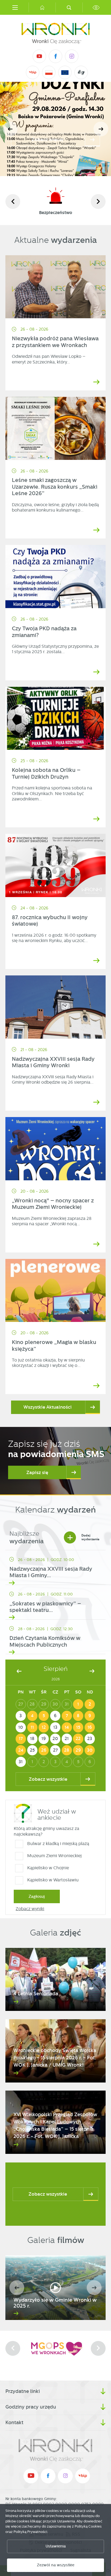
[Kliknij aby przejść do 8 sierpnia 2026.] (78, 1716)
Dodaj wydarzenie (83, 1537)
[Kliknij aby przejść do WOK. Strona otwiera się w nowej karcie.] (55, 2348)
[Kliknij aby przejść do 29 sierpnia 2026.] (78, 1750)
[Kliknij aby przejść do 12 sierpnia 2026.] (44, 1727)
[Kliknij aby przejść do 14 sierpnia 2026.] (67, 1727)
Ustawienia (56, 2546)
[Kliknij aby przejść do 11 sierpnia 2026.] (32, 1727)
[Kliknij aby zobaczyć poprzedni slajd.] (13, 202)
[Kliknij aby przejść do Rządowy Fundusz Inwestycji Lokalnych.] (49, 73)
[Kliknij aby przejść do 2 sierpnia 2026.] (90, 1704)
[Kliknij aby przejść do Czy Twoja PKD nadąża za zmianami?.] (55, 577)
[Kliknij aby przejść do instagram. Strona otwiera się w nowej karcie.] (72, 56)
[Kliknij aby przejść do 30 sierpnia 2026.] (90, 1750)
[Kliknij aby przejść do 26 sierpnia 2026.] (44, 1750)
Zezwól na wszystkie (56, 2565)
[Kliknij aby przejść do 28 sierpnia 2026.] (67, 1750)
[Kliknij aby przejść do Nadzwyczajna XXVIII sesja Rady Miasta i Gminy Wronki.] (55, 1007)
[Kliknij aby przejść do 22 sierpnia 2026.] (78, 1739)
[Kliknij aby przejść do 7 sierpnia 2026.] (67, 1716)
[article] (55, 1569)
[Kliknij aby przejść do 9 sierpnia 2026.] (90, 1716)
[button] (101, 129)
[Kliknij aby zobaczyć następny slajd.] (98, 202)
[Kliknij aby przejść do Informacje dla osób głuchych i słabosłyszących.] (81, 72)
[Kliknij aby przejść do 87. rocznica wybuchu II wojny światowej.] (55, 865)
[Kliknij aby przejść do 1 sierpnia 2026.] (78, 1704)
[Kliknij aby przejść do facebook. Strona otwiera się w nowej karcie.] (55, 56)
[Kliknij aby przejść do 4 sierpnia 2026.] (32, 1716)
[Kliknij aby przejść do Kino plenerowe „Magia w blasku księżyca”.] (55, 1291)
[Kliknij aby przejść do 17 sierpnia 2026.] (21, 1739)
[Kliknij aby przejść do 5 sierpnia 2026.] (44, 1716)
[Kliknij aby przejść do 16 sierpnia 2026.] (90, 1727)
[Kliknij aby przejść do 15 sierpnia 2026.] (78, 1727)
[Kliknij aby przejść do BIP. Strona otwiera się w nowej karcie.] (33, 72)
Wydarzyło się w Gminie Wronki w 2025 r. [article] (55, 2303)
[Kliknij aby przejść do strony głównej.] (42, 7)
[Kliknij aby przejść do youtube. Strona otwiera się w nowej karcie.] (39, 56)
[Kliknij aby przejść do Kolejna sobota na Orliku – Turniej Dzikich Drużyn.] (55, 718)
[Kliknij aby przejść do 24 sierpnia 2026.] (21, 1750)
